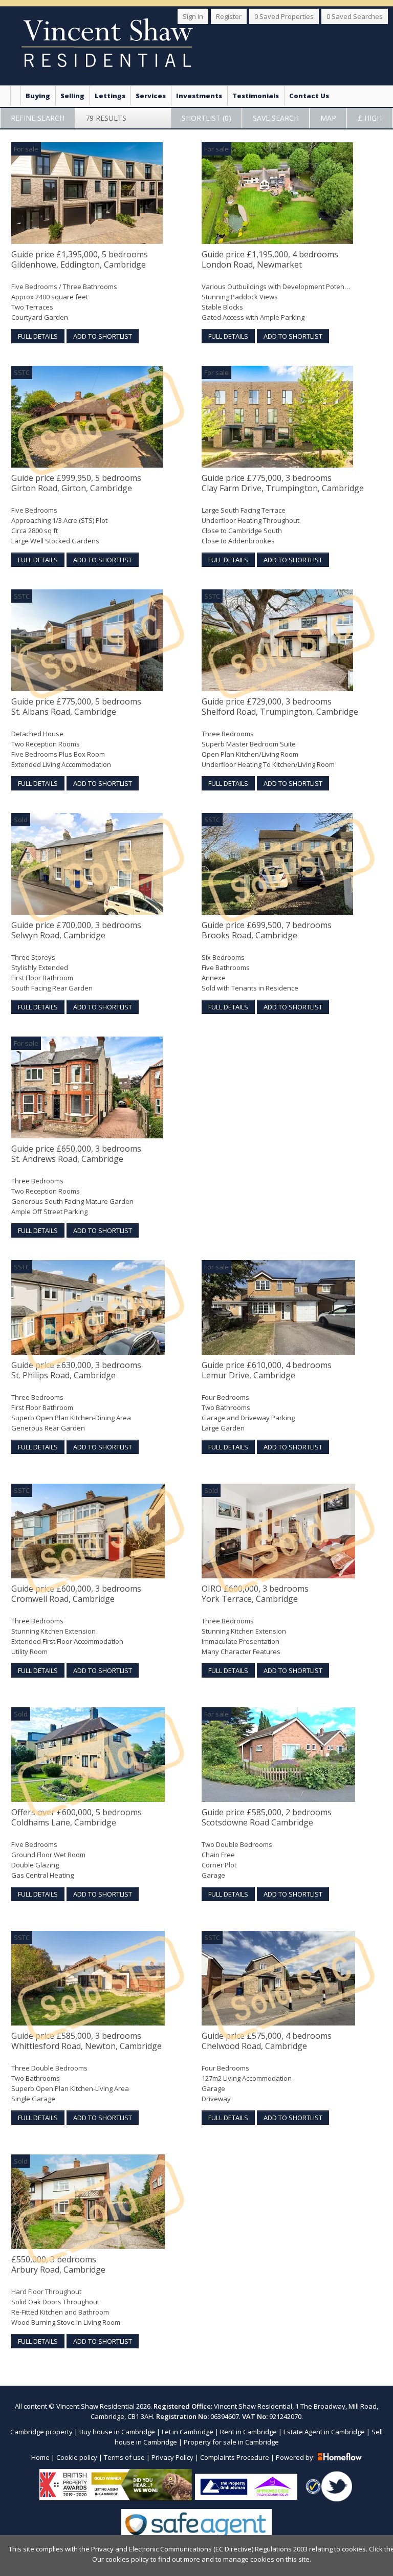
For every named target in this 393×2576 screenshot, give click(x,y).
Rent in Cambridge (248, 2432)
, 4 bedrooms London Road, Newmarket (270, 260)
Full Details (38, 336)
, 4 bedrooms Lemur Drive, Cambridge (267, 1370)
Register (229, 16)
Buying (38, 96)
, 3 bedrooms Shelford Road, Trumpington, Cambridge (280, 707)
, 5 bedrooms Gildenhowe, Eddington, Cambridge (80, 260)
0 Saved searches (355, 16)
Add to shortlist (103, 336)
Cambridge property (41, 2432)
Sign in (193, 16)
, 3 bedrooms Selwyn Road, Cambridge (76, 930)
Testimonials (256, 96)
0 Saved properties (284, 16)
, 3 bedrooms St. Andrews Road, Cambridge (76, 1154)
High (370, 118)
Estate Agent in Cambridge (324, 2432)
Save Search (276, 118)
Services (151, 96)
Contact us (309, 96)
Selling (72, 96)
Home (40, 2457)
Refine (38, 118)
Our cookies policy (121, 2559)
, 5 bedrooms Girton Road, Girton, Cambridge (76, 483)
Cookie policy (77, 2457)
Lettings (110, 96)
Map (328, 118)
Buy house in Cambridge (117, 2432)
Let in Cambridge (188, 2432)
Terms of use (124, 2457)
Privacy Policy (172, 2457)
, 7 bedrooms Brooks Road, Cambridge (267, 930)
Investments (199, 96)
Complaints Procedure (235, 2457)
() (206, 118)
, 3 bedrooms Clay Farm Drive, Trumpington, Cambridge (283, 483)
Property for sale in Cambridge (231, 2442)
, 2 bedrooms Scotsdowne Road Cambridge (267, 1818)
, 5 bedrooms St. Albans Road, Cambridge (76, 707)
